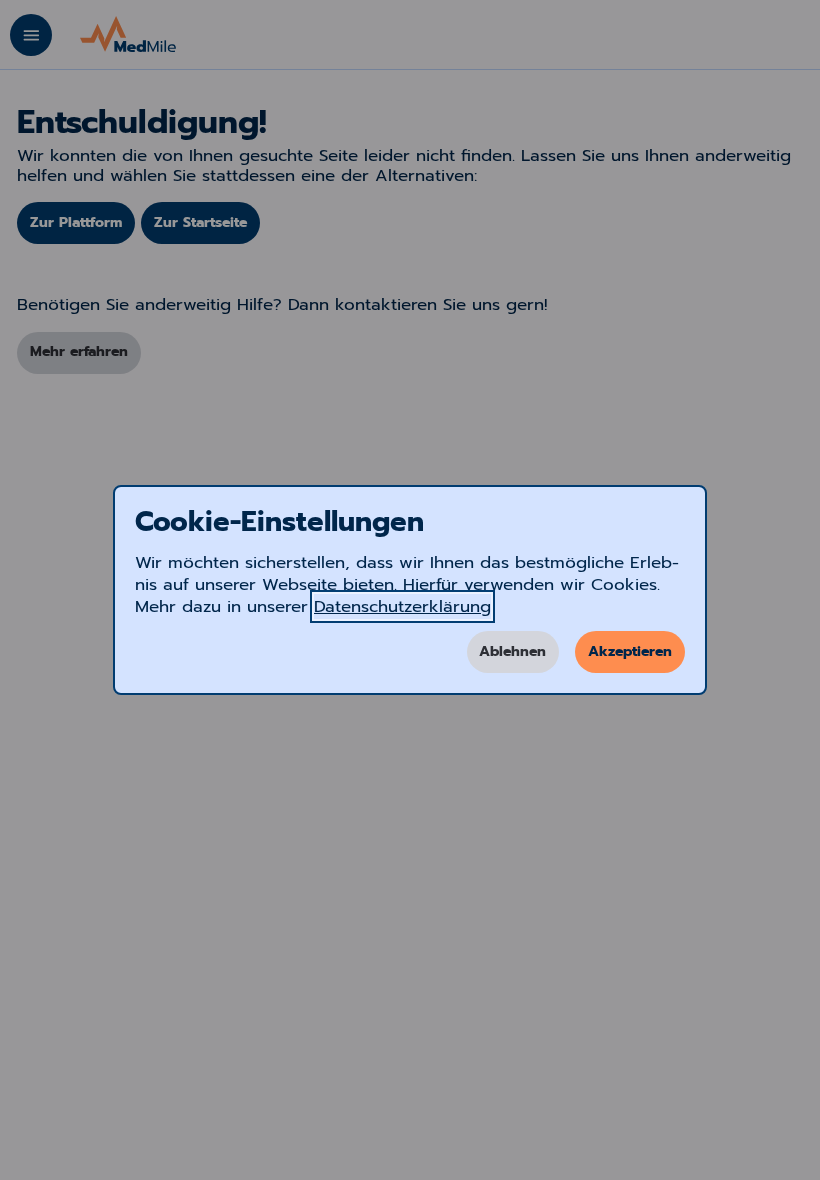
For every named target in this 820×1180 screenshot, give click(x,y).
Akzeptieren (630, 651)
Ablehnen (512, 651)
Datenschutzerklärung (402, 606)
